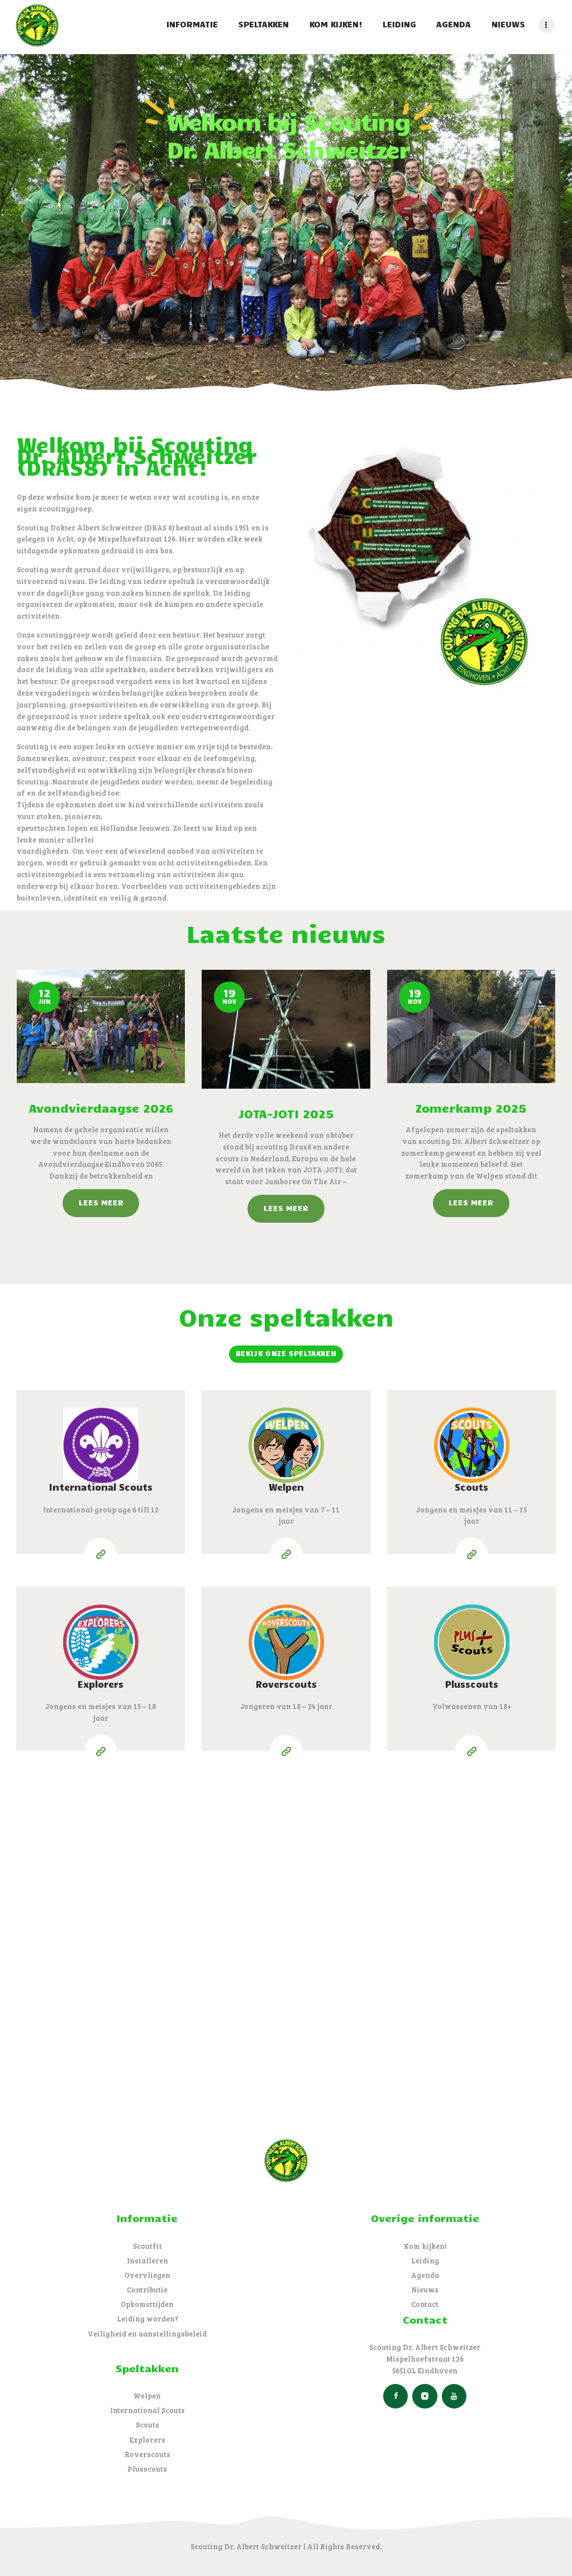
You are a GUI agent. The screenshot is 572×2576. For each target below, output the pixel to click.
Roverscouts (286, 1684)
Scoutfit (147, 2246)
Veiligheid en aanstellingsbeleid (147, 2334)
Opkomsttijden (147, 2304)
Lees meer (101, 1202)
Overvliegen (147, 2275)
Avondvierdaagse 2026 (101, 1108)
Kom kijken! (425, 2246)
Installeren (147, 2261)
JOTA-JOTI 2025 (286, 1113)
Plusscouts (472, 1684)
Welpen (286, 1487)
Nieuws (425, 2290)
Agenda (425, 2275)
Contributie (147, 2290)
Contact (425, 2304)
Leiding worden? (147, 2319)
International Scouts (101, 1487)
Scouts (471, 1487)
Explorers (101, 1684)
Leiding (425, 2261)
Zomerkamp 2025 (471, 1108)
